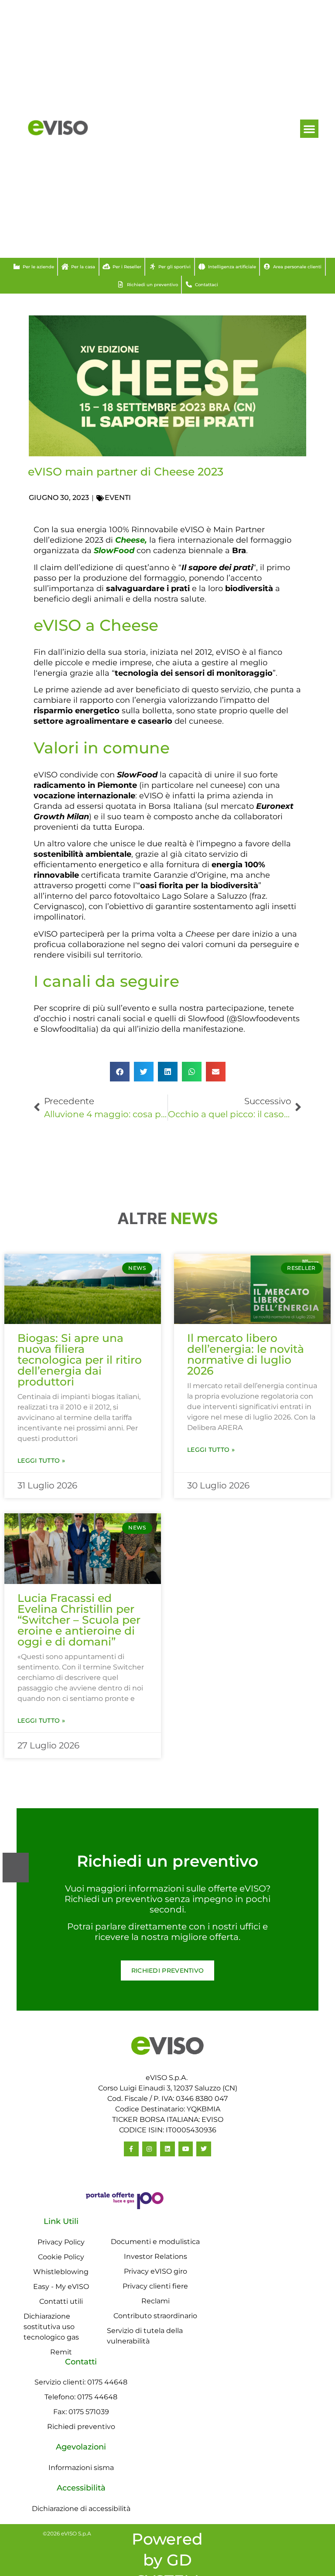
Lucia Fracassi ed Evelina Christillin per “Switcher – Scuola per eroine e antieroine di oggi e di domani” (79, 1620)
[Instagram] (150, 2149)
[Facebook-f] (131, 2149)
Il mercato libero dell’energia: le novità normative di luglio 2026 (246, 1354)
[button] (309, 129)
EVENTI (118, 498)
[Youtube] (186, 2149)
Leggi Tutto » (41, 1461)
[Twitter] (204, 2149)
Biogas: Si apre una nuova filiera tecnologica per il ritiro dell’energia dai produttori (80, 1360)
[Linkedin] (167, 2149)
